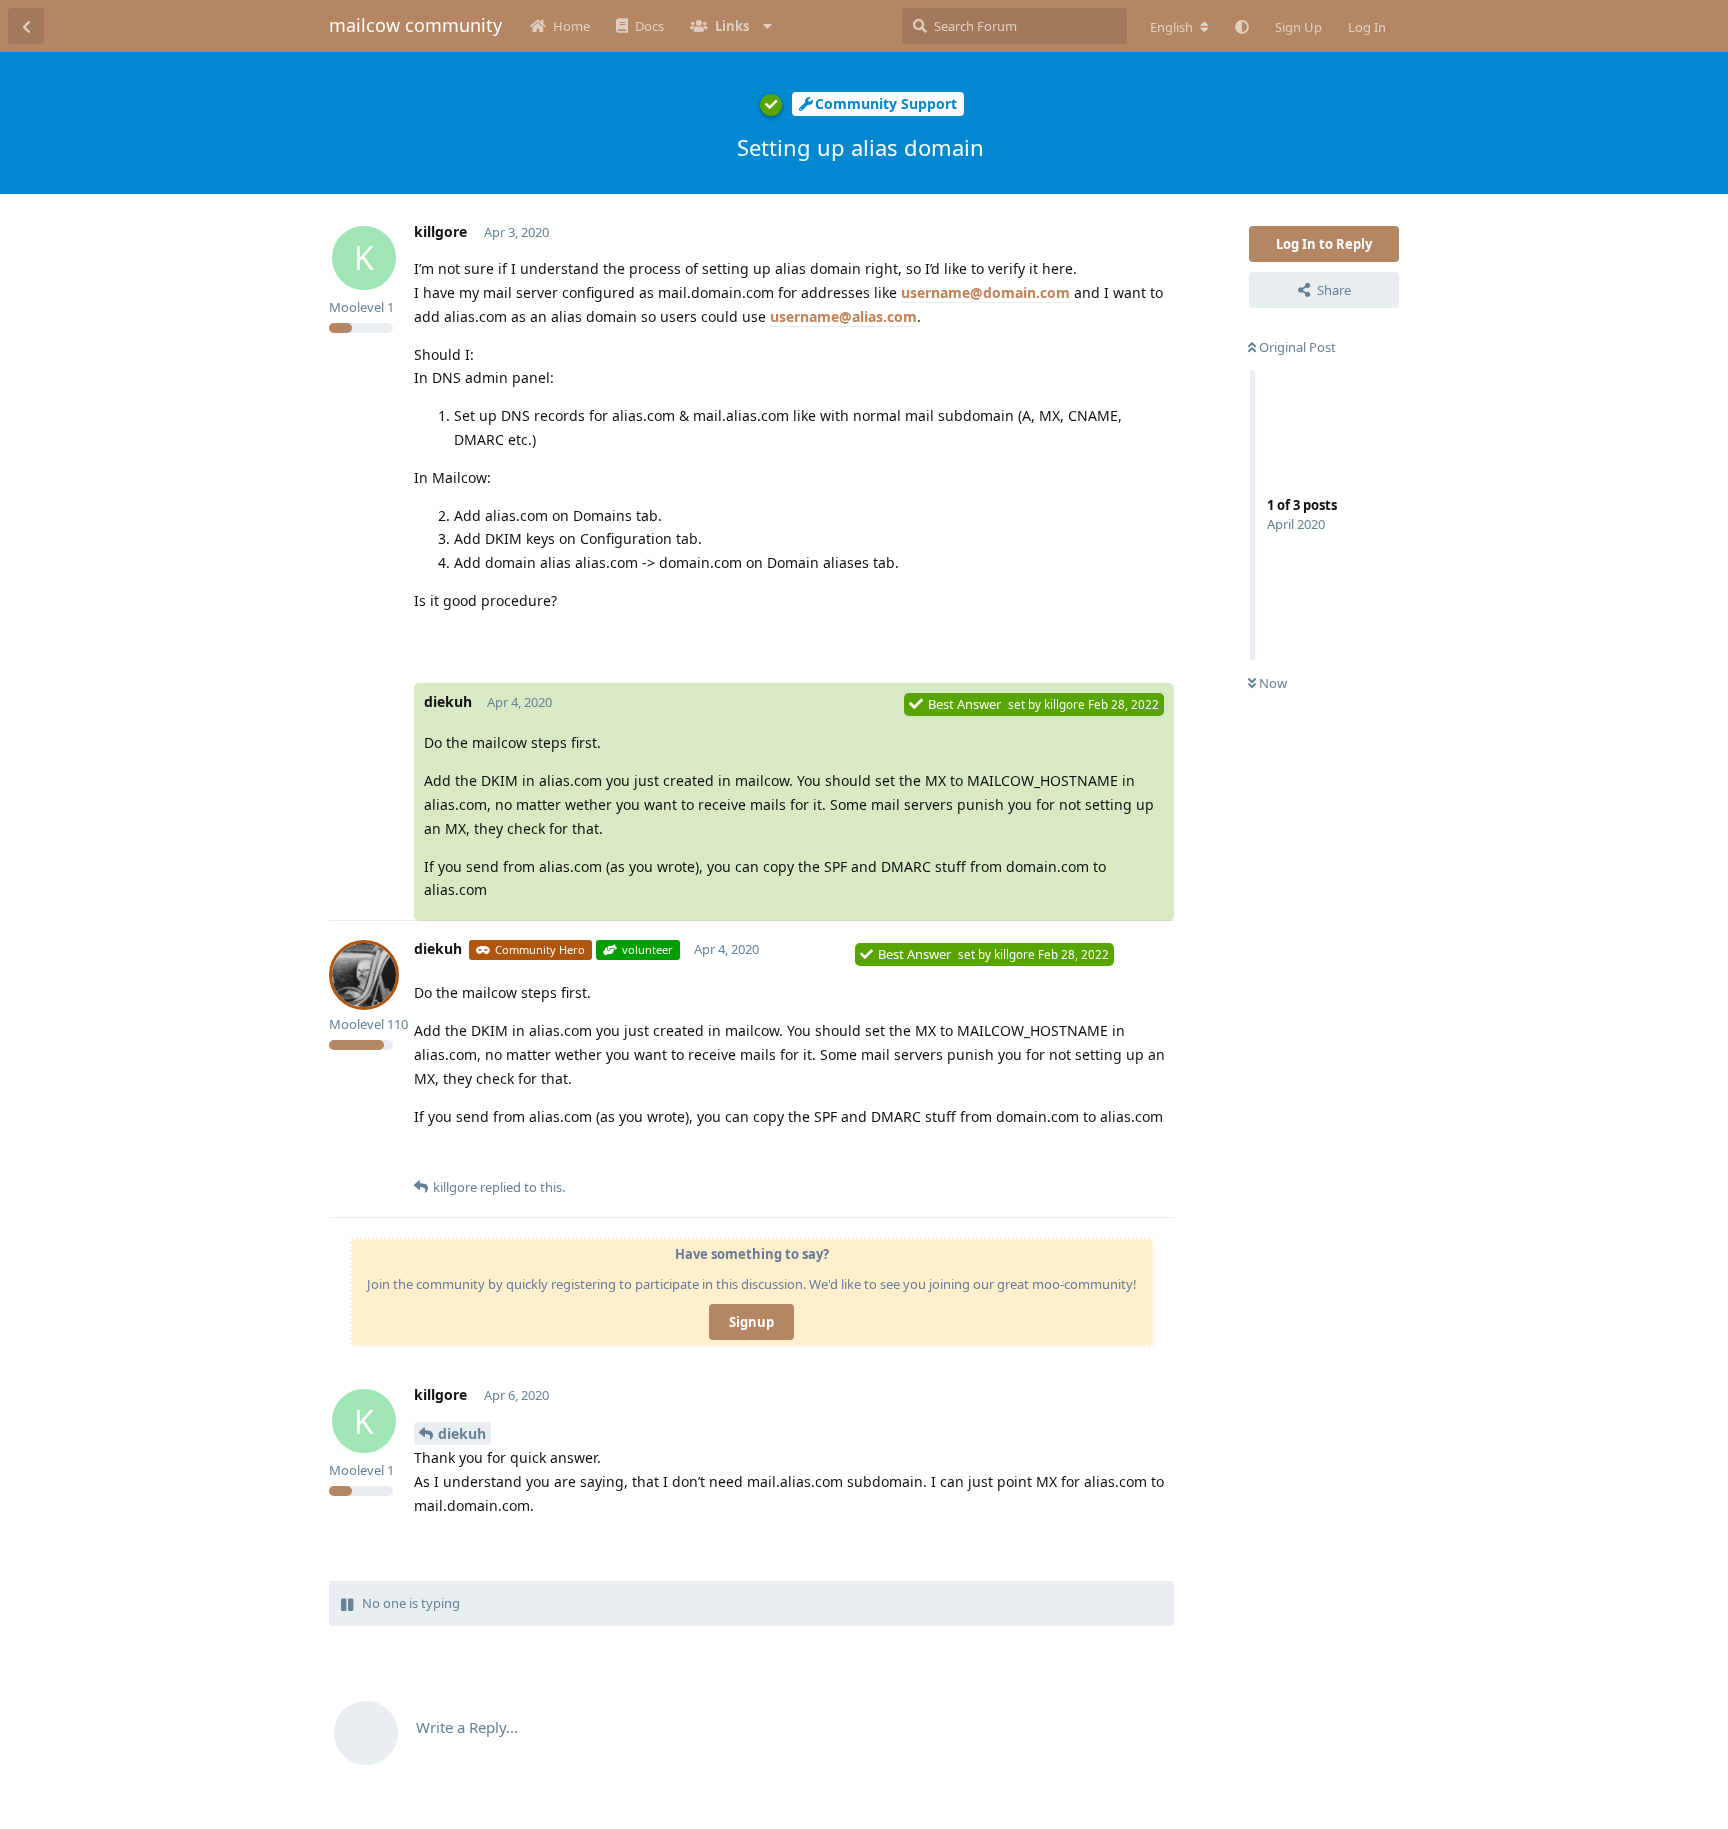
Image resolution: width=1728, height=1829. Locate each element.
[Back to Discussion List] (26, 26)
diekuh (462, 1433)
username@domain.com (985, 292)
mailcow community (415, 25)
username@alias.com (843, 316)
